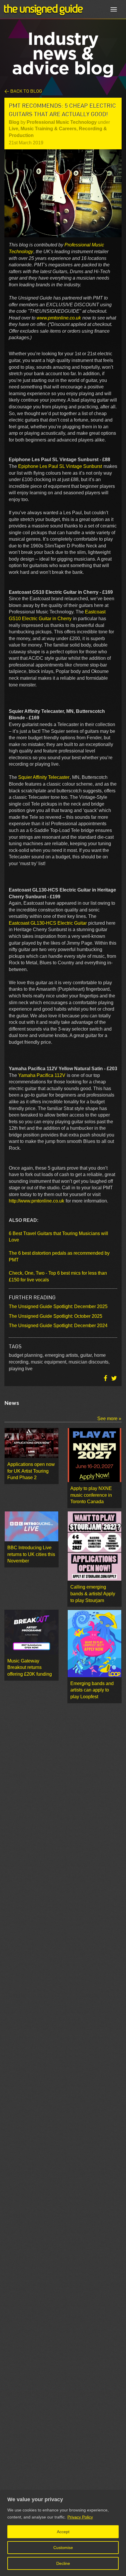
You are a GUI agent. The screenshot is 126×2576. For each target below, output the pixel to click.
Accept (63, 2532)
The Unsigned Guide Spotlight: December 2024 (58, 1326)
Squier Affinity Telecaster (44, 777)
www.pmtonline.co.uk (59, 318)
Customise (63, 2548)
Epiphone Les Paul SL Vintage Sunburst (60, 466)
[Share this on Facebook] (106, 1378)
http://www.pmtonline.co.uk (36, 1201)
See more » (109, 1419)
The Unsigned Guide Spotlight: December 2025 (58, 1306)
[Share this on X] (114, 1378)
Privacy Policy (80, 2517)
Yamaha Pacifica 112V (42, 1075)
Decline (63, 2563)
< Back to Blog (23, 91)
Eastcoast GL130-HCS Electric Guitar (48, 923)
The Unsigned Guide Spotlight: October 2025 (56, 1316)
